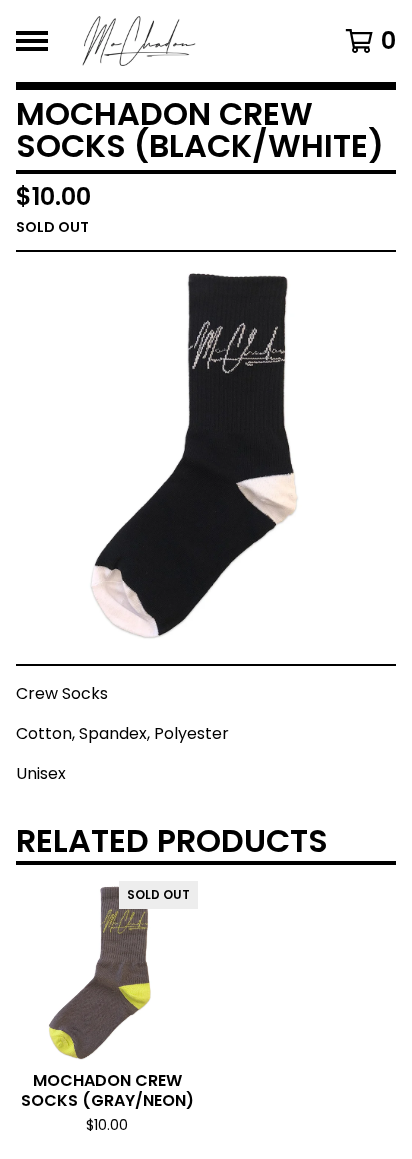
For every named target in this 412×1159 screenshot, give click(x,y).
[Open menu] (32, 41)
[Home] (180, 41)
